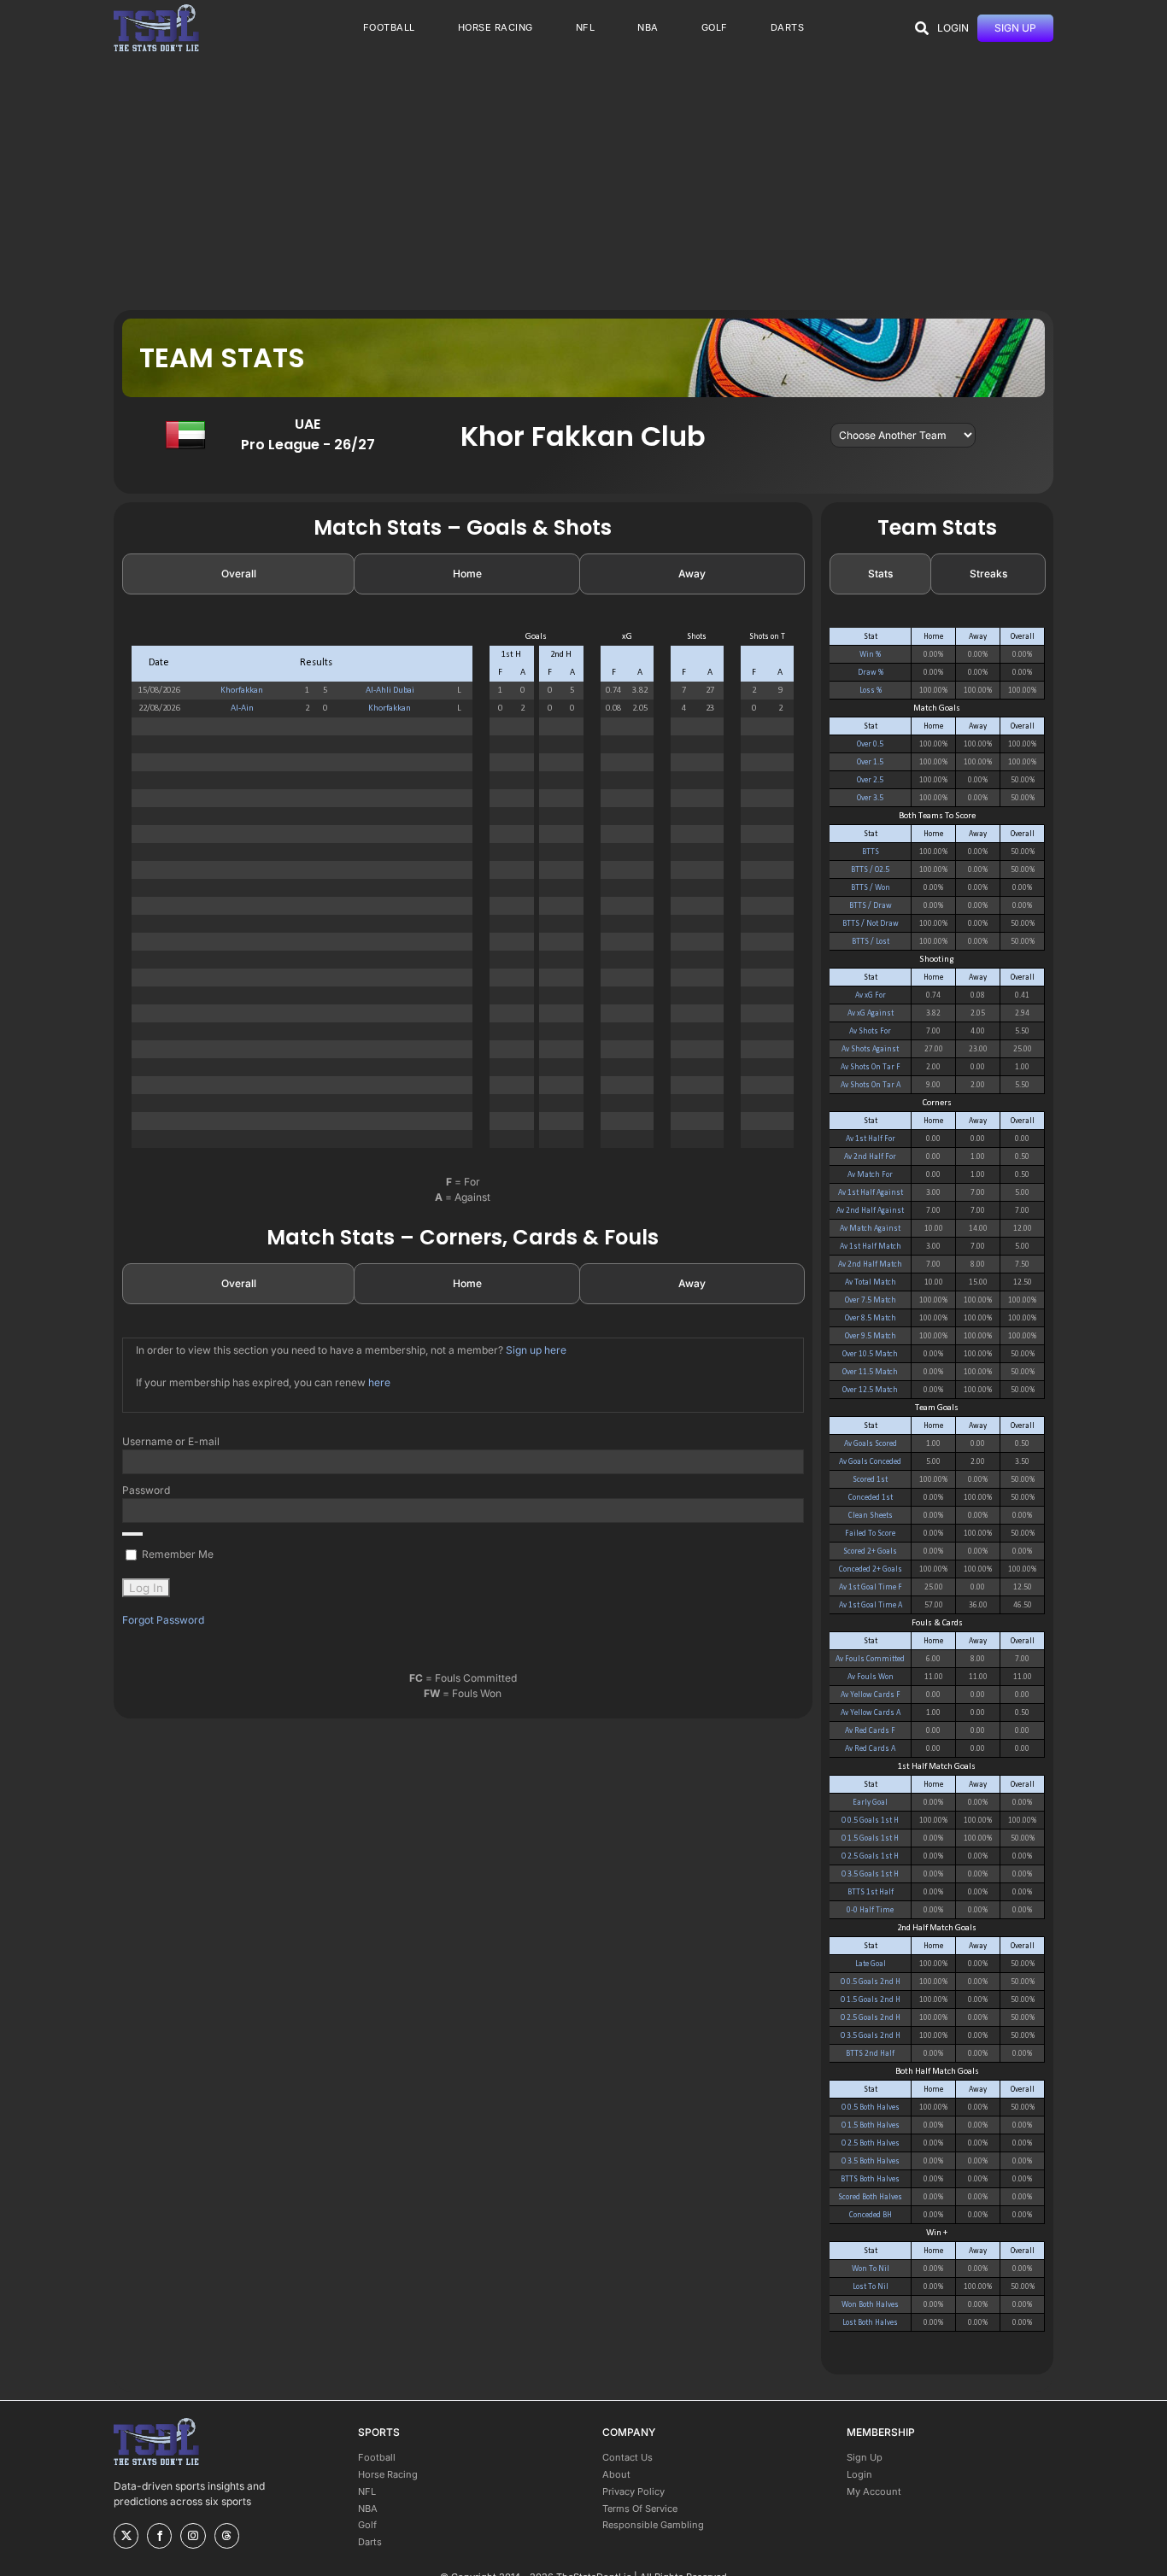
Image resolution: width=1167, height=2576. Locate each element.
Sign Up (865, 2457)
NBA (368, 2509)
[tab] (238, 574)
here (379, 1382)
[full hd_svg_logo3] (156, 9)
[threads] (227, 2536)
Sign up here (536, 1350)
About (616, 2474)
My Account (874, 2491)
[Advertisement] (583, 182)
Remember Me (176, 1554)
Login (859, 2474)
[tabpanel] (463, 897)
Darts (370, 2542)
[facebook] (159, 2536)
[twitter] (126, 2536)
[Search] (922, 28)
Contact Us (627, 2457)
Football (377, 2457)
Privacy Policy (633, 2491)
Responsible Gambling (653, 2525)
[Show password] (132, 1534)
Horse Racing (388, 2474)
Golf (367, 2525)
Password (146, 1490)
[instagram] (193, 2536)
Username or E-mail (171, 1441)
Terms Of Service (640, 2509)
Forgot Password (163, 1620)
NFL (367, 2491)
